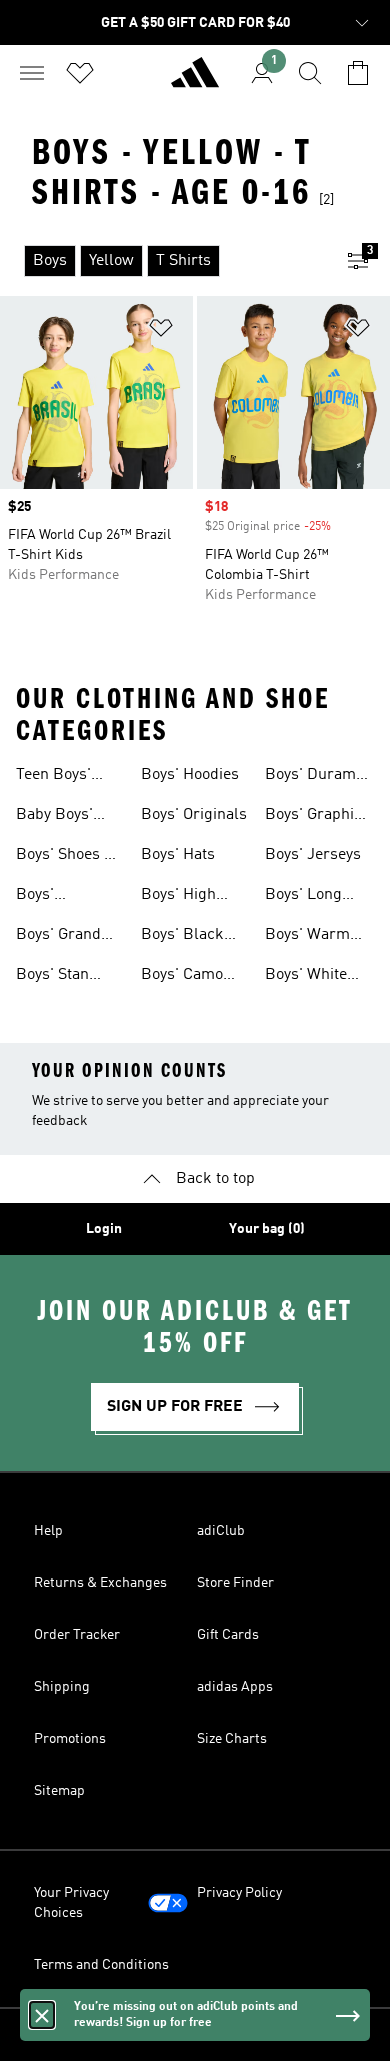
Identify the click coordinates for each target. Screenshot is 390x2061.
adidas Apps (235, 1687)
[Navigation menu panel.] (32, 73)
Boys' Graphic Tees (313, 817)
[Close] (42, 2015)
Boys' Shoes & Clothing (66, 857)
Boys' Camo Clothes (182, 977)
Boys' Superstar (51, 897)
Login (104, 1229)
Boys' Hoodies (190, 775)
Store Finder (235, 1583)
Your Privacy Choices (71, 1903)
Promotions (70, 1739)
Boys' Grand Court (58, 937)
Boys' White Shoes (306, 977)
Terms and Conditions (101, 1965)
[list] (163, 261)
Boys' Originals (194, 815)
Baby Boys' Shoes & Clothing (54, 817)
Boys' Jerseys (313, 855)
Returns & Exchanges (100, 1583)
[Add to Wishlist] (161, 331)
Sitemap (59, 1791)
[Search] (310, 73)
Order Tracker (77, 1635)
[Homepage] (195, 81)
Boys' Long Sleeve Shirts (310, 897)
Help (48, 1531)
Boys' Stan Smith (52, 977)
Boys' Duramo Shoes (314, 777)
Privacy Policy (239, 1893)
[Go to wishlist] (80, 73)
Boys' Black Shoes (182, 937)
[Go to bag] (358, 73)
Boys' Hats (178, 855)
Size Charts (232, 1739)
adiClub (221, 1531)
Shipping (62, 1687)
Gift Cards (228, 1635)
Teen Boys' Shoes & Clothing (53, 777)
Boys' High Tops (178, 897)
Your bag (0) (267, 1229)
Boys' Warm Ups (307, 937)
